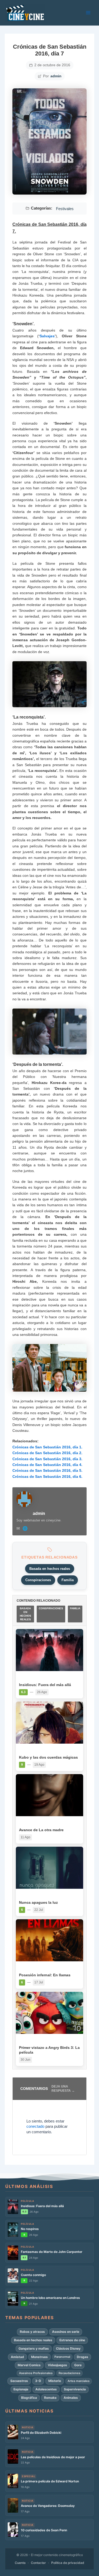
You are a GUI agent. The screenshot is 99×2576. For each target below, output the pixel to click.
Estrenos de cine (72, 2340)
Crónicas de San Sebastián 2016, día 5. (47, 1470)
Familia (68, 1580)
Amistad (17, 2357)
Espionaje (21, 2389)
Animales (71, 2398)
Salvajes (47, 336)
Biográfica (29, 2398)
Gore (78, 2365)
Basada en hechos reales (50, 1569)
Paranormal (62, 2357)
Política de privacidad (68, 2563)
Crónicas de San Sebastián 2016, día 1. (47, 1447)
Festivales (65, 209)
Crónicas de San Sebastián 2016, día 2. (47, 1453)
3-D (38, 2381)
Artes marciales (79, 2381)
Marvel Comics (29, 2365)
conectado (35, 2126)
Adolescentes (46, 2389)
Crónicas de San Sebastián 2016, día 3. (47, 1459)
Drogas (82, 2357)
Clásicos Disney (68, 2348)
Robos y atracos (32, 2332)
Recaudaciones (69, 2373)
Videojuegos (57, 2365)
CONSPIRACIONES (51, 1608)
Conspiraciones (38, 1580)
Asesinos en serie (66, 2332)
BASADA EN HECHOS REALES (25, 1614)
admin (56, 76)
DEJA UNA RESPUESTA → (63, 2089)
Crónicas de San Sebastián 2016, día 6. (47, 1477)
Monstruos (39, 2357)
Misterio (55, 2381)
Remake (50, 2398)
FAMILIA (75, 1608)
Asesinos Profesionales (36, 2373)
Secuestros (19, 2381)
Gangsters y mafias (34, 2348)
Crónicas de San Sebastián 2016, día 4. (47, 1465)
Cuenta (20, 2563)
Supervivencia (75, 2389)
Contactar (38, 2563)
